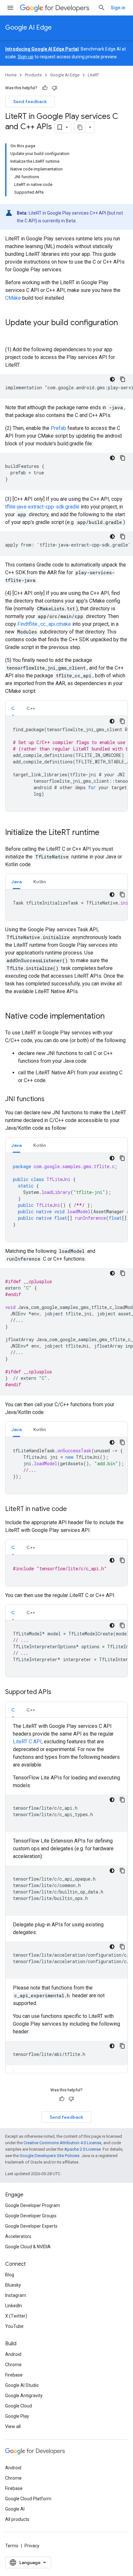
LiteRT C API (27, 1742)
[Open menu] (10, 8)
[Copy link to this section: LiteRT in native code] (73, 1509)
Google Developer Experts (31, 2226)
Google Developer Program (33, 2205)
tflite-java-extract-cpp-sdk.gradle (42, 507)
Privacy (32, 2546)
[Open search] (102, 8)
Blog (10, 2275)
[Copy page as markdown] (80, 127)
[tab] (13, 708)
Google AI (15, 2509)
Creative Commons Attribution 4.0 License (62, 2143)
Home (11, 75)
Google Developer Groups (31, 2216)
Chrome (13, 2365)
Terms (12, 2546)
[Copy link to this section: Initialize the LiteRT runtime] (106, 833)
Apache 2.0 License (82, 2149)
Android (13, 2354)
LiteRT (93, 75)
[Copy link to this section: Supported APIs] (58, 1692)
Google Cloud (19, 2406)
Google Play (17, 2416)
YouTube (14, 2326)
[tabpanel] (66, 764)
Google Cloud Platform (28, 2499)
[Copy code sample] (123, 379)
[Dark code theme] (112, 379)
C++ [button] (31, 708)
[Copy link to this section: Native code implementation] (111, 1017)
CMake (13, 298)
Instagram (16, 2295)
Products (33, 75)
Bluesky (13, 2285)
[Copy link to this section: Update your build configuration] (12, 334)
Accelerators (18, 2236)
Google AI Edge (28, 28)
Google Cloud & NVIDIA (28, 2247)
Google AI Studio (22, 2385)
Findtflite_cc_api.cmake (44, 624)
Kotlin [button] (40, 882)
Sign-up (26, 57)
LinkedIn (14, 2306)
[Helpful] (45, 88)
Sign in (118, 8)
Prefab (58, 428)
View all (13, 2426)
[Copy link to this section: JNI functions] (51, 1099)
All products (17, 2519)
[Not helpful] (55, 88)
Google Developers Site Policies (50, 2156)
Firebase (14, 2375)
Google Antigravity (24, 2396)
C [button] (13, 708)
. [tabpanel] (70, 1898)
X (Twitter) (16, 2316)
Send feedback (30, 102)
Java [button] (16, 882)
